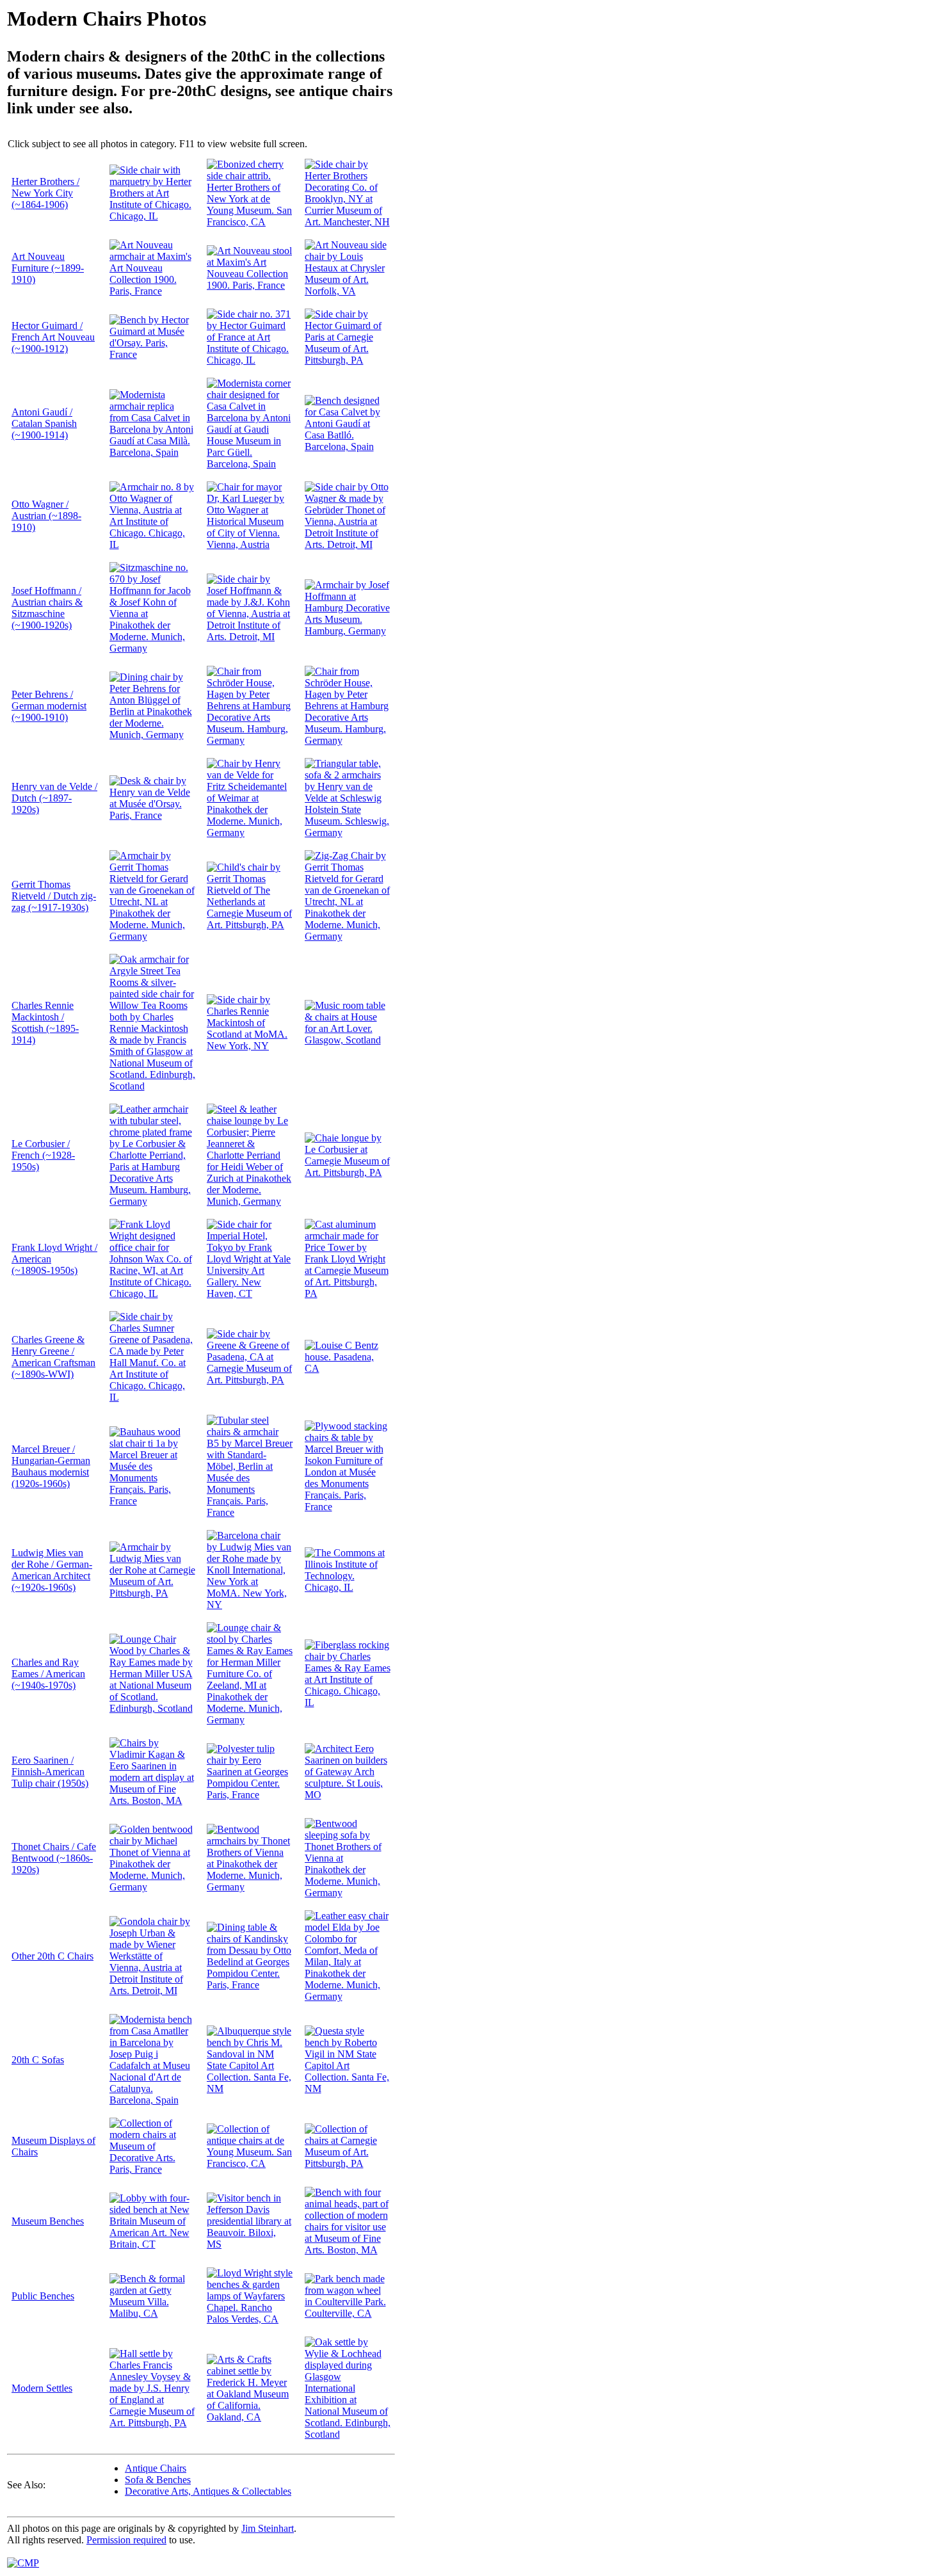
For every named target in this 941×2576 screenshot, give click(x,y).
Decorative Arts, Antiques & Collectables (208, 2491)
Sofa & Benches (158, 2480)
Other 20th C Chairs (52, 1956)
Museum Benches (48, 2221)
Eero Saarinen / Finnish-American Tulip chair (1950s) (50, 1772)
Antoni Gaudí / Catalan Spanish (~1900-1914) (44, 423)
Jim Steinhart (268, 2528)
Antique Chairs (156, 2468)
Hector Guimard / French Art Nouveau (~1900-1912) (53, 337)
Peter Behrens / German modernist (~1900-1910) (49, 706)
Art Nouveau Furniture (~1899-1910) (48, 268)
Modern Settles (42, 2388)
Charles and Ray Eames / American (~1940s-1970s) (48, 1674)
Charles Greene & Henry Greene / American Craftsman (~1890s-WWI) (53, 1357)
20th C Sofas (38, 2060)
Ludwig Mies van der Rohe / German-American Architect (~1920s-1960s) (52, 1570)
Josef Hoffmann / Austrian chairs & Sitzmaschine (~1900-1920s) (47, 608)
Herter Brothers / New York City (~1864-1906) (45, 193)
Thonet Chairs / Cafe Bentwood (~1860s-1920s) (54, 1858)
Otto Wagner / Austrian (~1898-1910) (46, 516)
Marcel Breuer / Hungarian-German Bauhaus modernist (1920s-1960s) (51, 1466)
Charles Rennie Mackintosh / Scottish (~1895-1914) (45, 1023)
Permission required (126, 2540)
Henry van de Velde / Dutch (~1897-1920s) (54, 798)
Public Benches (43, 2296)
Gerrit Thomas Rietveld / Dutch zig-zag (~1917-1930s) (54, 896)
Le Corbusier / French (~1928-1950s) (43, 1155)
